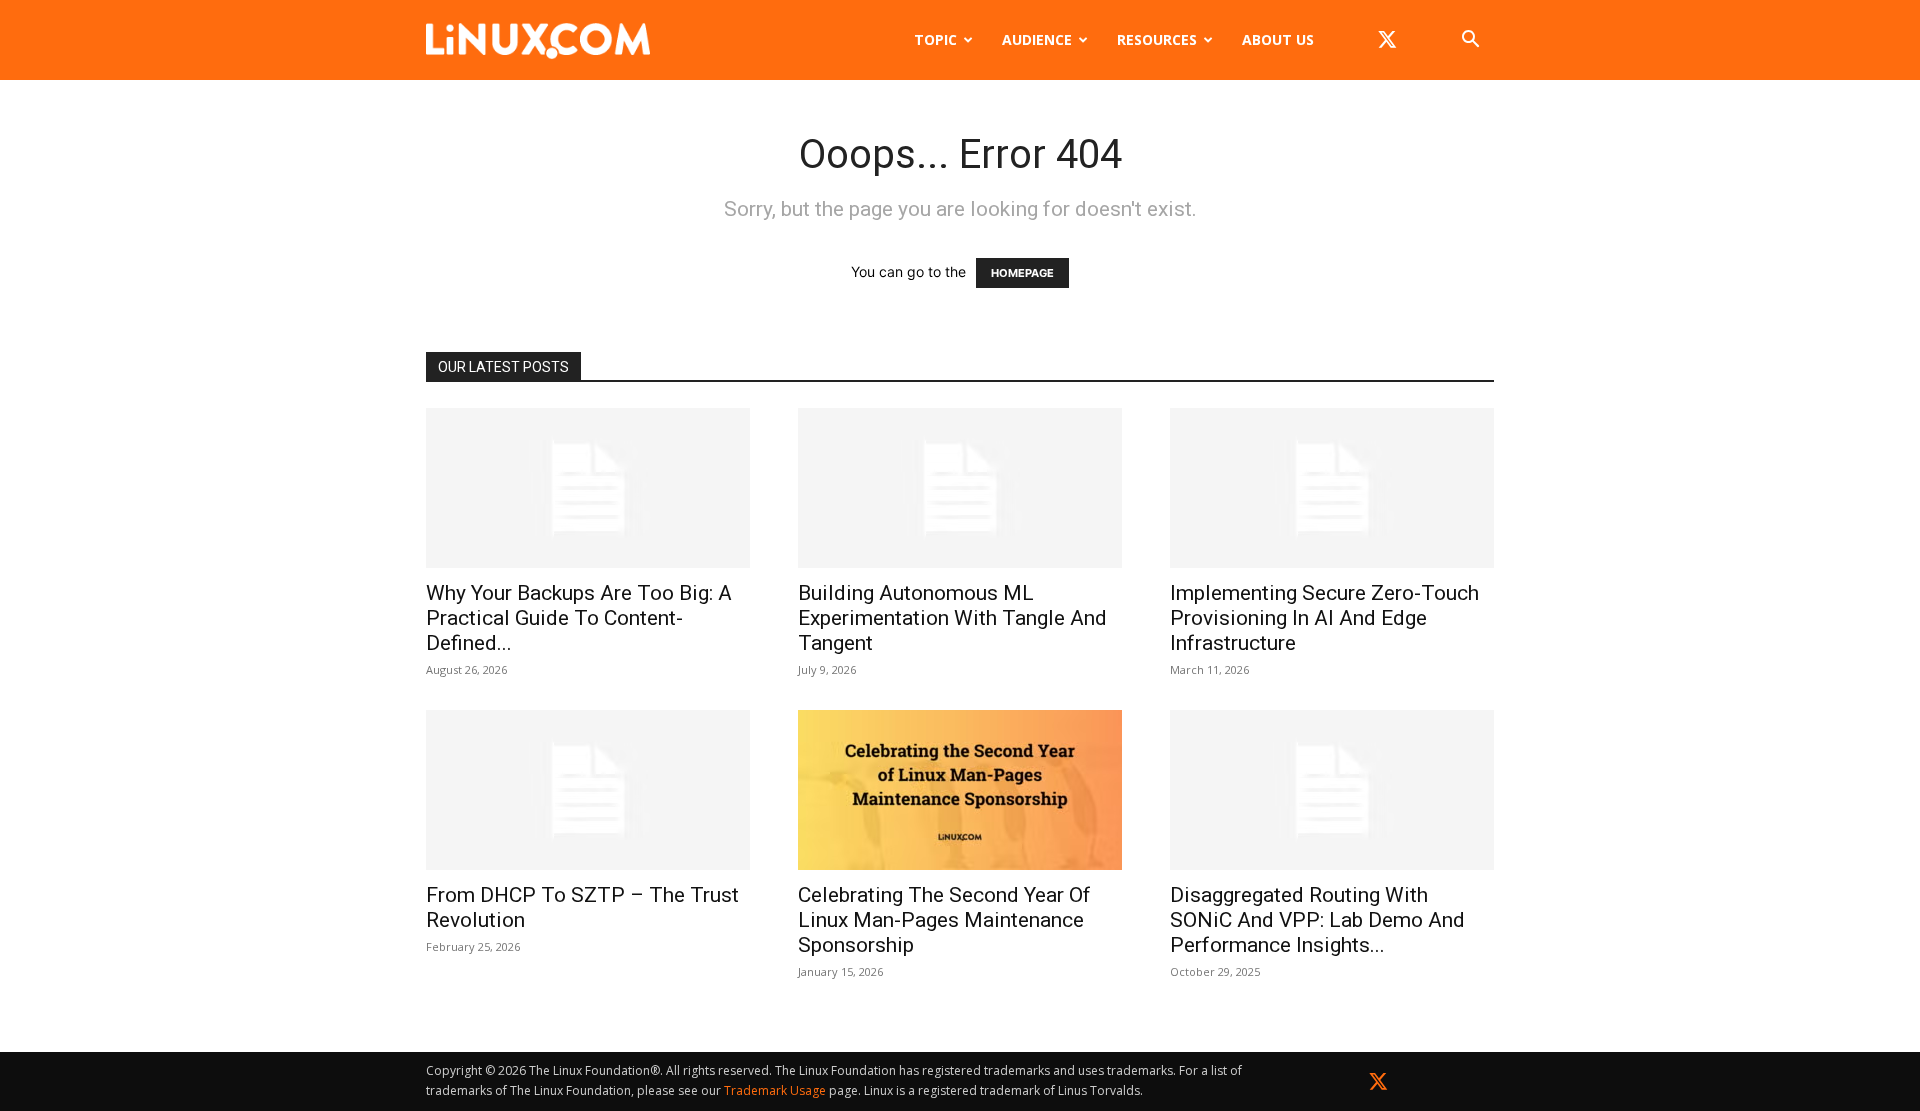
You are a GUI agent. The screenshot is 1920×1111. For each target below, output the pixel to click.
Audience (1037, 39)
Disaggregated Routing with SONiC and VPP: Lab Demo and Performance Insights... (1317, 920)
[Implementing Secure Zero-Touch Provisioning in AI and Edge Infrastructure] (1332, 488)
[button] (1470, 41)
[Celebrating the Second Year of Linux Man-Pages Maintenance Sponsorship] (960, 790)
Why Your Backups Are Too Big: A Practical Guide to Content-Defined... (579, 618)
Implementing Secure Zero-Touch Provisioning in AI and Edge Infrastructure (1324, 618)
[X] (1387, 40)
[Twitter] (1378, 1085)
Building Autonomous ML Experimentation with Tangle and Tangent (952, 618)
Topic (935, 39)
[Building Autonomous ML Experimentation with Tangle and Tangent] (960, 488)
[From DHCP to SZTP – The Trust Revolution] (588, 790)
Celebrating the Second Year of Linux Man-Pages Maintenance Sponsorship (944, 920)
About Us (1278, 39)
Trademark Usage (775, 1090)
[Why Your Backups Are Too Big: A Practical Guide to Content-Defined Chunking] (588, 488)
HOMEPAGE (1022, 273)
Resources (1157, 39)
